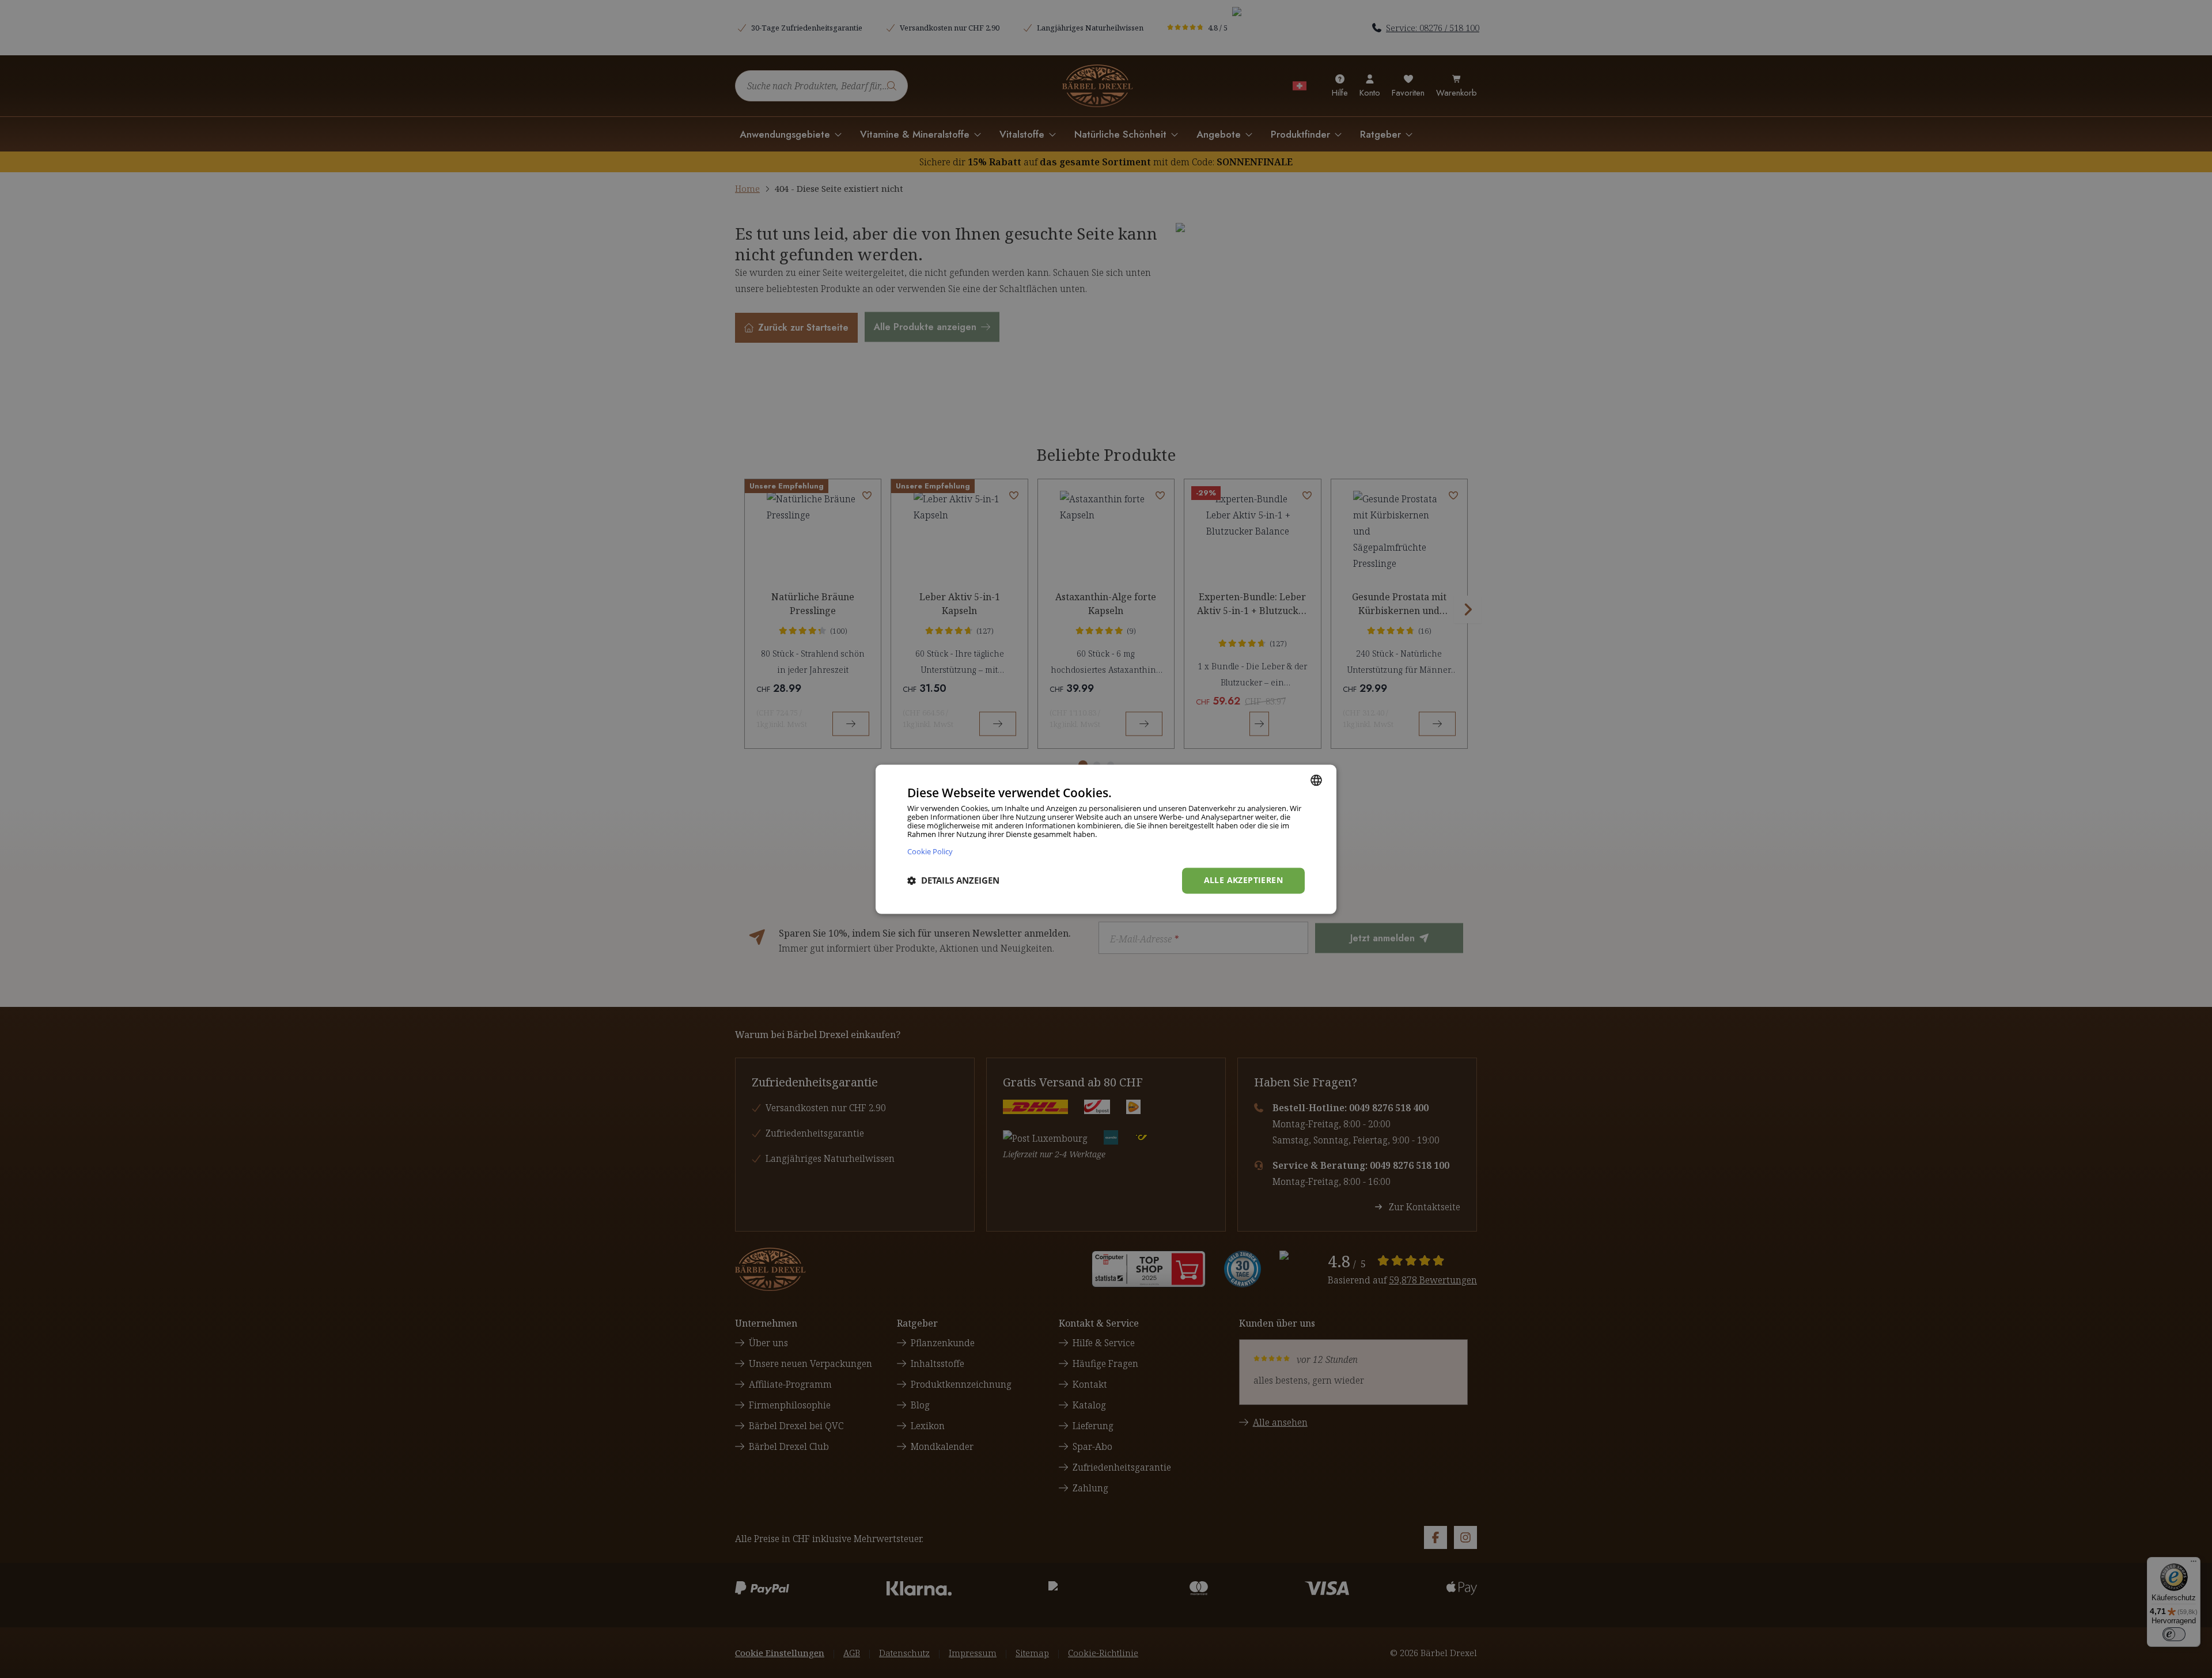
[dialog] (1106, 839)
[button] (953, 881)
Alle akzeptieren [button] (1243, 880)
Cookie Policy (930, 851)
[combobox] (1316, 780)
